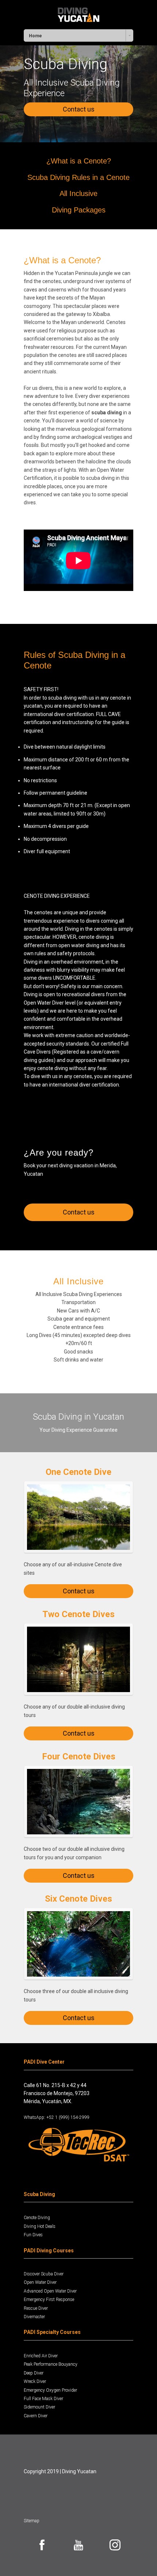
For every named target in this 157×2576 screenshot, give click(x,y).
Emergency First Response (49, 2300)
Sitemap (32, 2521)
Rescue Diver (36, 2308)
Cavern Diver (36, 2416)
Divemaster (34, 2317)
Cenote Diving (37, 2218)
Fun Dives (33, 2235)
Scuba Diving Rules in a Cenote (78, 177)
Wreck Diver (35, 2381)
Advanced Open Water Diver (50, 2291)
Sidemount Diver (39, 2407)
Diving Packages (79, 210)
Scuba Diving (39, 2194)
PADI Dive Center (44, 2062)
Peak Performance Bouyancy (51, 2364)
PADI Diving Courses (49, 2251)
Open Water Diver (40, 2282)
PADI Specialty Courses (52, 2332)
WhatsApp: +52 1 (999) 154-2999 (57, 2117)
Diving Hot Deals (40, 2226)
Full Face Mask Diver (43, 2399)
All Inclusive (78, 193)
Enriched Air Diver (41, 2356)
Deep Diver (34, 2373)
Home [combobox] (35, 36)
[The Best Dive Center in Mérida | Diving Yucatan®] (79, 14)
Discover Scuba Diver (44, 2274)
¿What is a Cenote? (79, 161)
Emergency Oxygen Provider (50, 2390)
